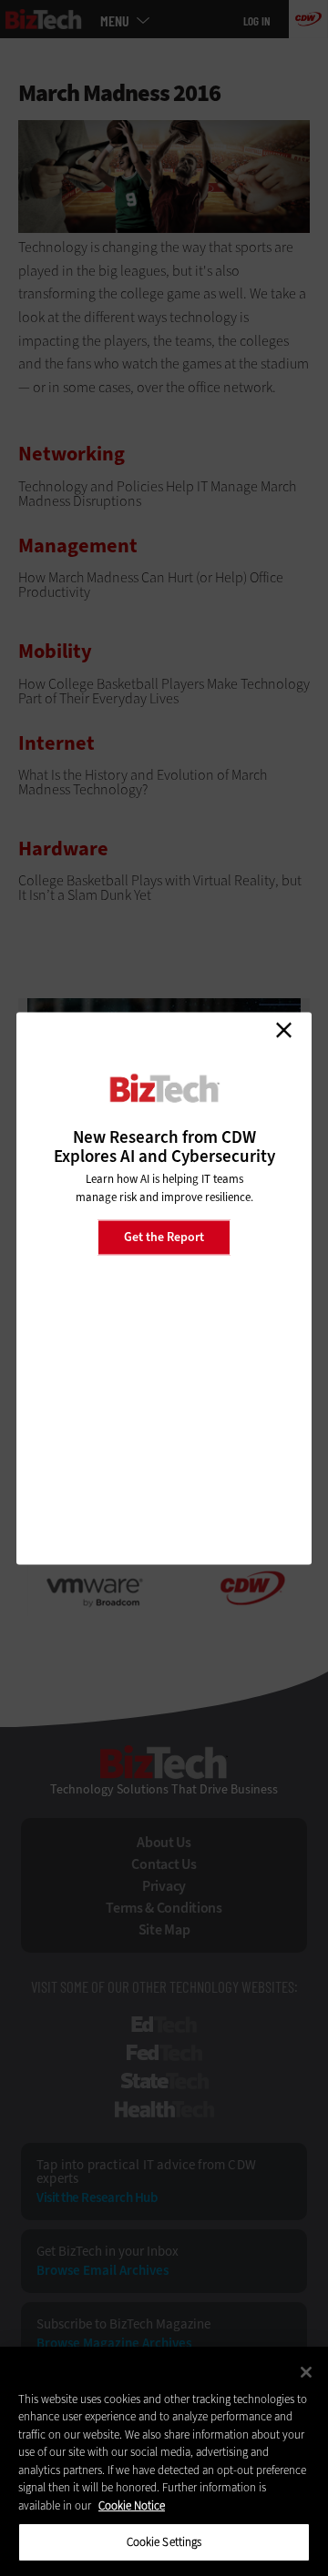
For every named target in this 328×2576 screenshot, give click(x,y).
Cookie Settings (164, 2542)
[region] (164, 2461)
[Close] (306, 2372)
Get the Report (164, 1237)
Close (283, 1030)
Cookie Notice (132, 2505)
